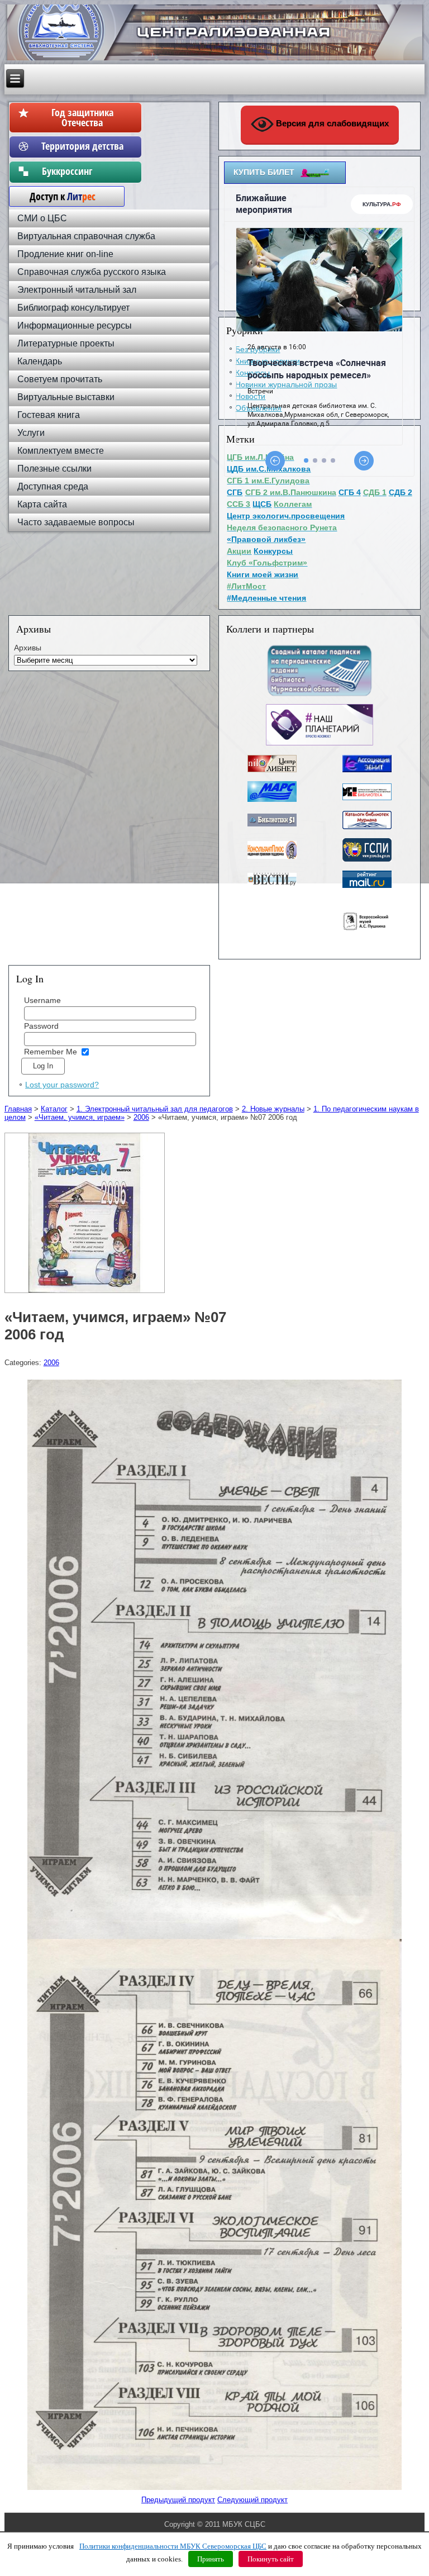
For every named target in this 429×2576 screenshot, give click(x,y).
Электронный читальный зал (77, 290)
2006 (141, 1117)
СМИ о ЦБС (42, 218)
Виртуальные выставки (66, 397)
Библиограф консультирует (73, 308)
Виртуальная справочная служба (86, 236)
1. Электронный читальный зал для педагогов (155, 1109)
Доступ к (57, 196)
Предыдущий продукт (178, 2500)
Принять (211, 2559)
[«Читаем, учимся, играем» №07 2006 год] (86, 1293)
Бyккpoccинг (82, 171)
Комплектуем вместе (61, 451)
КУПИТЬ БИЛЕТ (264, 172)
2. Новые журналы (273, 1109)
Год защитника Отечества (82, 117)
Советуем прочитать (60, 379)
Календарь (40, 361)
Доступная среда (53, 486)
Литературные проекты (66, 343)
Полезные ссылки (54, 469)
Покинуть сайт (271, 2559)
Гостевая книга (49, 415)
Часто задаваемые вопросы (76, 522)
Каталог (54, 1109)
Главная (18, 1109)
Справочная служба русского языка (92, 272)
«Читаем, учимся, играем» (80, 1117)
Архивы (28, 648)
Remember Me (51, 1052)
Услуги (31, 433)
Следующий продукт (252, 2500)
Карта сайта (42, 504)
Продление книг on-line (65, 254)
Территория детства (82, 146)
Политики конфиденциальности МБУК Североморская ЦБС (173, 2546)
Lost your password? (62, 1085)
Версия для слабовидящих (331, 123)
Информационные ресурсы (75, 325)
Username (42, 1000)
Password (41, 1026)
